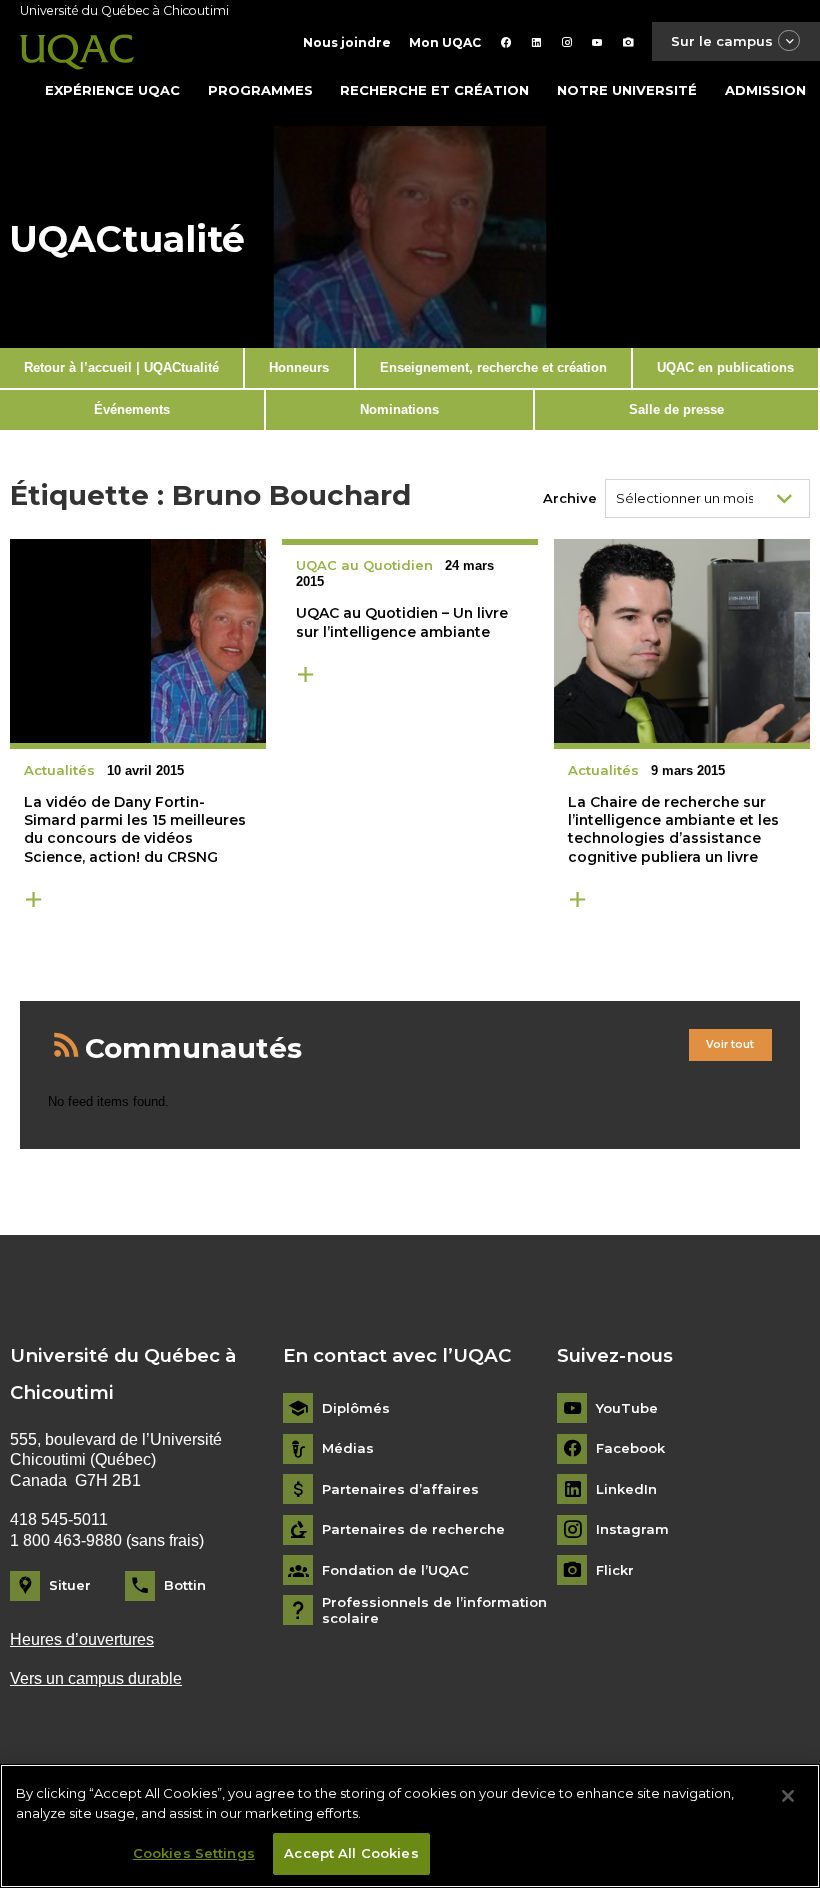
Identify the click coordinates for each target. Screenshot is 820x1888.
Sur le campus (722, 41)
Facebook (630, 1448)
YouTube (627, 1408)
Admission (765, 90)
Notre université (627, 90)
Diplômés (356, 1408)
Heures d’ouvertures (82, 1639)
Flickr (615, 1570)
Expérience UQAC (112, 90)
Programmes (260, 90)
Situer (70, 1585)
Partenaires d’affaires (400, 1489)
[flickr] (628, 42)
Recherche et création (434, 90)
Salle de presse (676, 409)
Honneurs (299, 367)
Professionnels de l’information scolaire (434, 1610)
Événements (132, 409)
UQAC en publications (725, 367)
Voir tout (730, 1044)
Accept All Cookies (351, 1853)
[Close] (788, 1796)
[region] (410, 1826)
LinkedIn (626, 1489)
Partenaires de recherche (413, 1529)
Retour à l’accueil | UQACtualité (121, 367)
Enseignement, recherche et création (493, 367)
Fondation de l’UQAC (395, 1570)
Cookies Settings (194, 1853)
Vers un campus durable (96, 1678)
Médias (348, 1448)
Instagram (632, 1529)
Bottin (185, 1585)
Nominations (399, 409)
